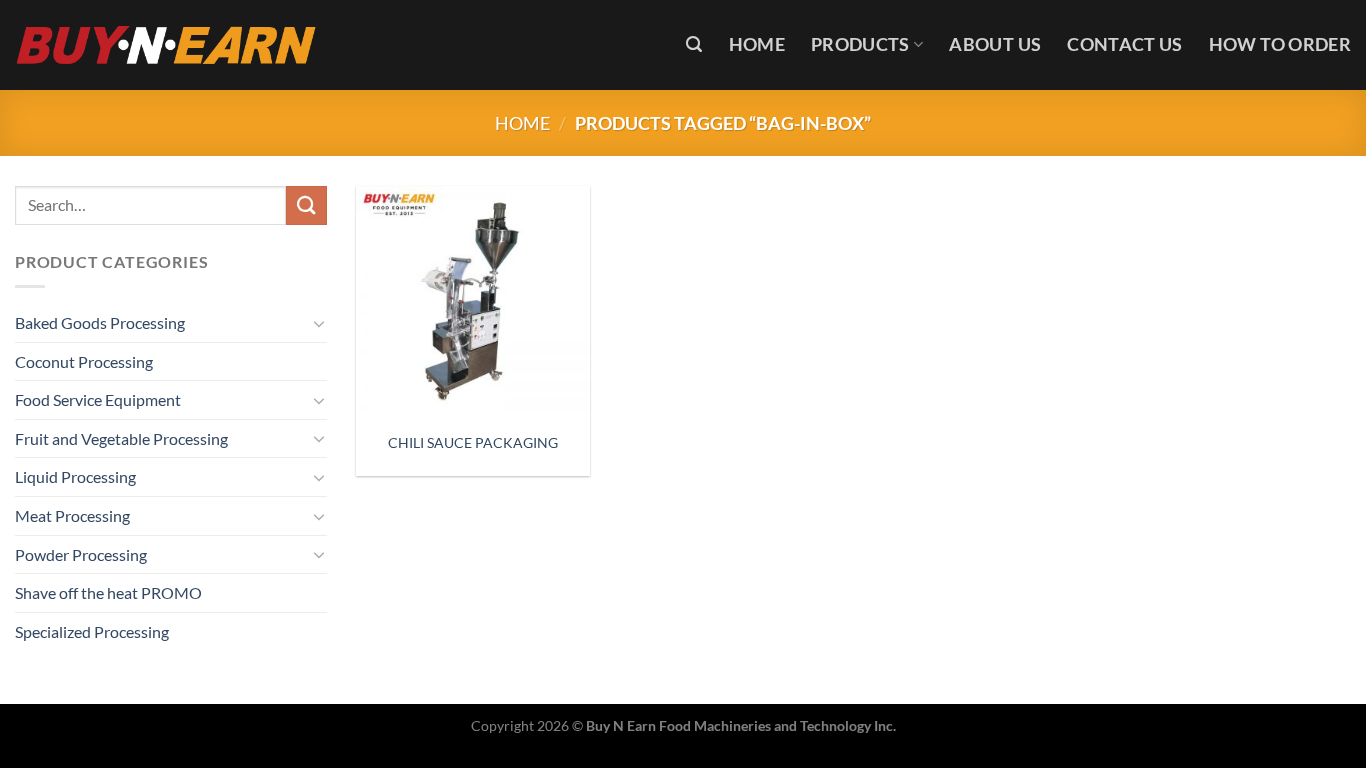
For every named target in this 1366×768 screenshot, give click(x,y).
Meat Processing (72, 515)
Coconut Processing (84, 361)
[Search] (694, 44)
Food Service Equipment (98, 399)
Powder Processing (81, 554)
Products (860, 44)
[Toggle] (319, 323)
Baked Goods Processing (100, 322)
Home (757, 44)
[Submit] (306, 205)
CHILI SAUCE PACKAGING (473, 442)
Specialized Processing (92, 631)
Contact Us (1125, 44)
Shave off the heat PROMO (108, 592)
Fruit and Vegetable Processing (121, 438)
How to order (1280, 44)
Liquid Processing (75, 476)
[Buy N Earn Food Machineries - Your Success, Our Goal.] (166, 44)
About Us (995, 44)
